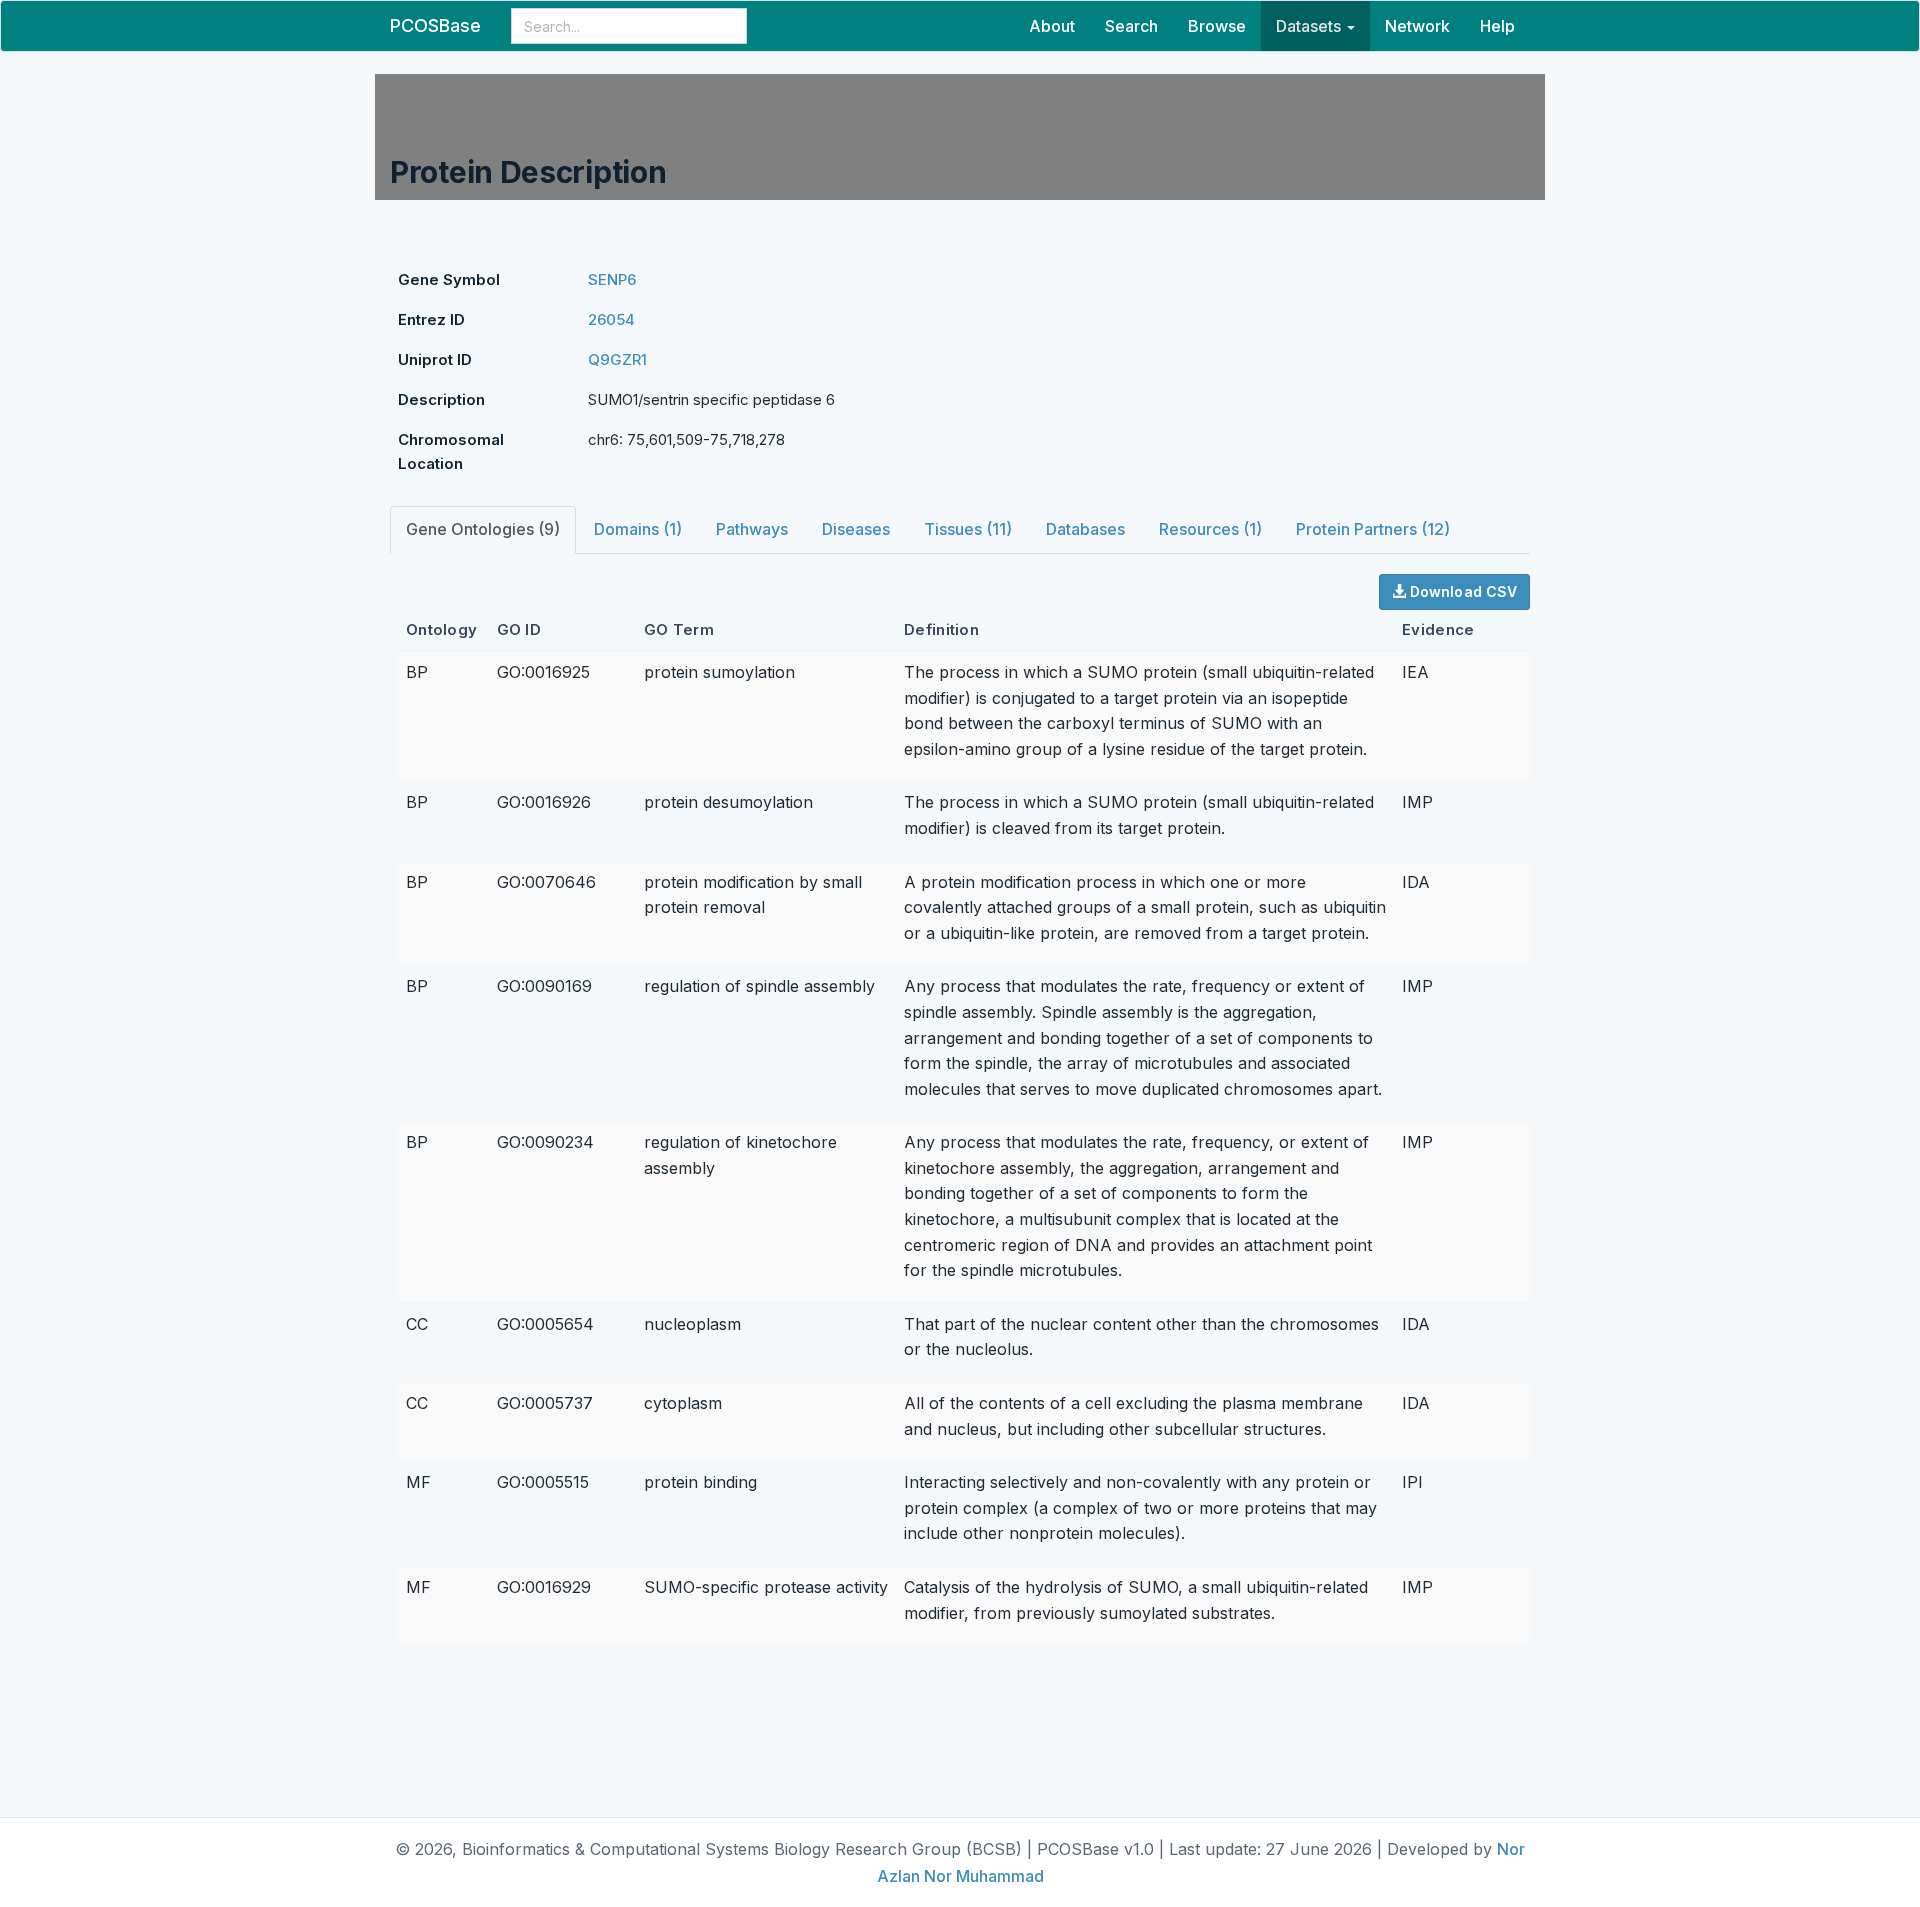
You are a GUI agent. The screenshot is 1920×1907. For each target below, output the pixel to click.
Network (1417, 26)
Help (1497, 26)
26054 (611, 319)
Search (1131, 26)
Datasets (1310, 26)
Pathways (752, 529)
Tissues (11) (968, 529)
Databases (1085, 529)
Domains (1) (638, 529)
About (1052, 26)
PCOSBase (435, 25)
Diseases (856, 529)
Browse (1217, 26)
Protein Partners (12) (1373, 529)
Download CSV (1461, 591)
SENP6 (612, 279)
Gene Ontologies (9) (483, 529)
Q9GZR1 (617, 359)
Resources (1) (1210, 529)
